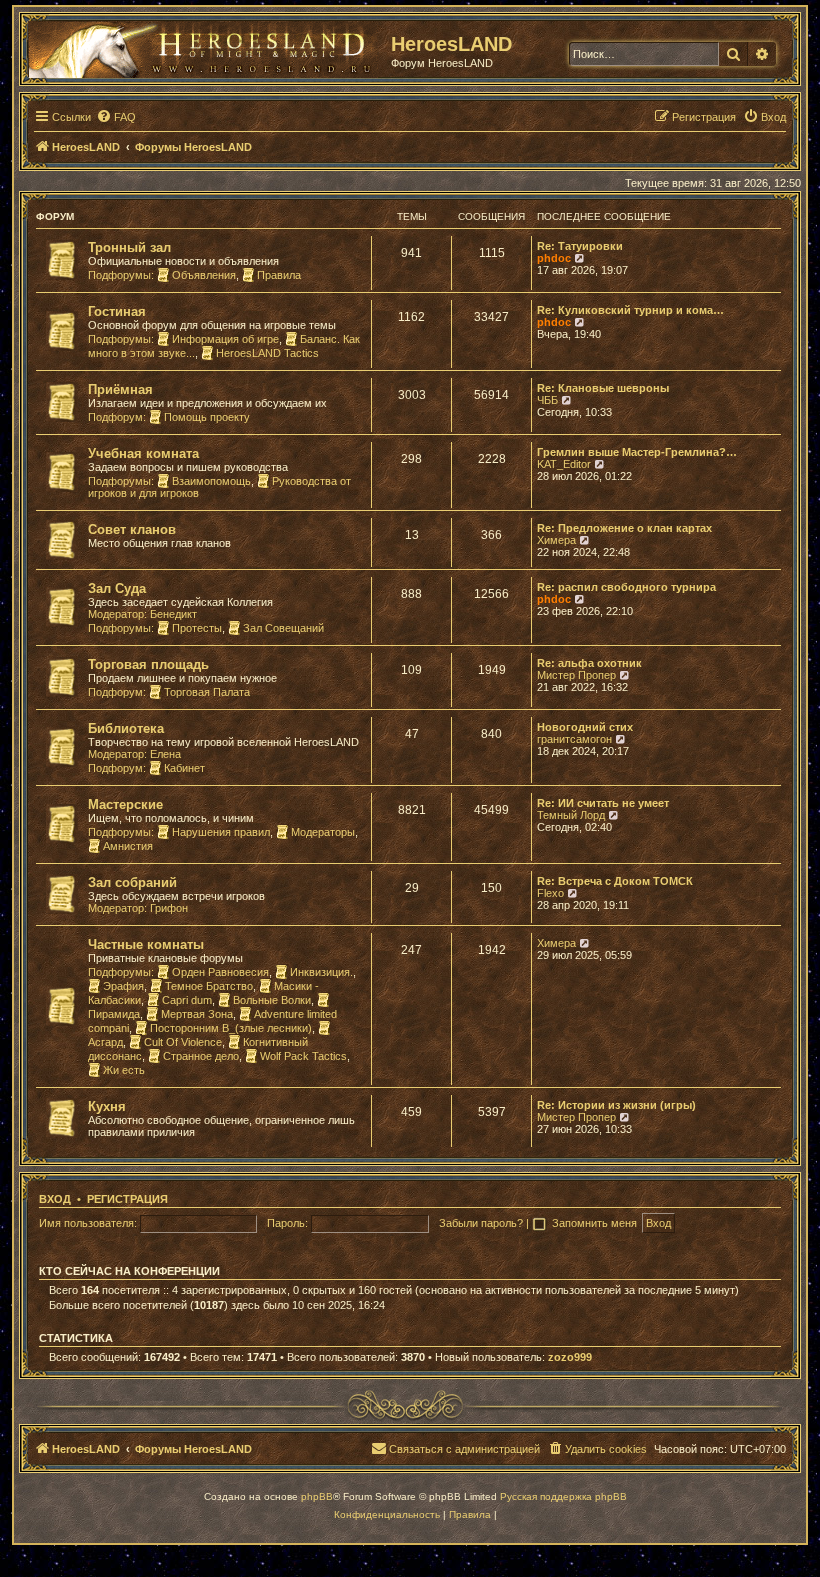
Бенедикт (173, 614)
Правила (279, 275)
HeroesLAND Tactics (267, 353)
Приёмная (120, 389)
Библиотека (126, 728)
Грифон (169, 908)
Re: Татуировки (580, 246)
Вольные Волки (272, 1000)
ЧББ (547, 400)
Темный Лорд (571, 815)
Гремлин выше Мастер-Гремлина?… (637, 452)
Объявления (204, 275)
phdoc (554, 258)
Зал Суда (117, 588)
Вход (55, 1199)
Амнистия (128, 846)
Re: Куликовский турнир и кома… (630, 310)
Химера (556, 540)
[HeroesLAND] (205, 46)
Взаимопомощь (211, 481)
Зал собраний (132, 882)
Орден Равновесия (220, 972)
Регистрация (127, 1199)
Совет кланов (132, 529)
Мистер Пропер (576, 675)
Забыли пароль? (481, 1223)
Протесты (197, 628)
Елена (165, 754)
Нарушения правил (221, 832)
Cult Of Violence (183, 1042)
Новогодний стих (585, 727)
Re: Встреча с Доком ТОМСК (615, 881)
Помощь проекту (207, 417)
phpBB (317, 1496)
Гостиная (117, 311)
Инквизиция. (321, 972)
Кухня (107, 1106)
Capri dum (187, 1000)
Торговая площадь (148, 664)
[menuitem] (116, 117)
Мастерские (125, 804)
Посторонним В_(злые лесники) (231, 1028)
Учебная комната (143, 453)
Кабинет (184, 768)
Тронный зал (129, 247)
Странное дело (201, 1056)
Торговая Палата (207, 692)
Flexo (550, 893)
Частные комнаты (146, 944)
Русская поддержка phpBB (563, 1496)
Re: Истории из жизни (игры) (616, 1105)
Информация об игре (225, 339)
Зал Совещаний (283, 628)
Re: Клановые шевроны (603, 388)
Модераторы (323, 832)
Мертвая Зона (197, 1014)
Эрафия (123, 986)
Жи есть (124, 1070)
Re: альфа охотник (589, 663)
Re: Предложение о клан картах (624, 528)
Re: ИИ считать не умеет (603, 803)
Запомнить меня (596, 1223)
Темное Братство (209, 986)
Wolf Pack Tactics (303, 1056)
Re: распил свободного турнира (626, 587)
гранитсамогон (574, 739)
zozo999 (570, 1357)
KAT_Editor (564, 464)
